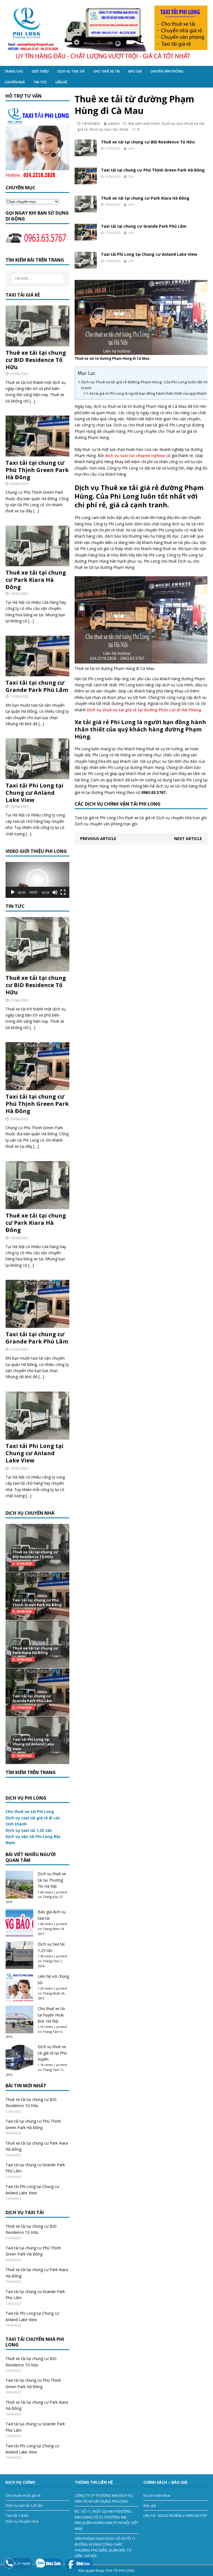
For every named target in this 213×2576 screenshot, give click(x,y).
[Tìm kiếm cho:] (38, 279)
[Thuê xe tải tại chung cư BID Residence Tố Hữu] (86, 153)
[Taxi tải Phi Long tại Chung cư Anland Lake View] (86, 265)
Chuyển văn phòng (167, 71)
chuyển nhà (15, 82)
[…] (32, 401)
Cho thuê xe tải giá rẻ (23, 2495)
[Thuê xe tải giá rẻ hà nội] (106, 33)
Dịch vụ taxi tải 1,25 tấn (24, 2505)
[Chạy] (13, 892)
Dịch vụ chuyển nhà (22, 2521)
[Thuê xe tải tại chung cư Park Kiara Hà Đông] (86, 209)
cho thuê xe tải (106, 71)
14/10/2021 (91, 123)
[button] (37, 880)
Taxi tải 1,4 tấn (17, 2515)
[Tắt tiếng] (55, 892)
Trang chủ (14, 71)
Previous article (98, 839)
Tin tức (40, 82)
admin (114, 123)
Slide (124, 129)
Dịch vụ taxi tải (71, 71)
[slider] (33, 892)
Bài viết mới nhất (144, 123)
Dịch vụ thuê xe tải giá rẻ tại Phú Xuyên (52, 2053)
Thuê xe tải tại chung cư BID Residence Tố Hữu (148, 142)
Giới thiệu (40, 71)
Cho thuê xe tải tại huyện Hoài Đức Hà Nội (51, 2015)
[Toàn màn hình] (63, 892)
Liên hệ (61, 82)
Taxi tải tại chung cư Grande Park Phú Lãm (144, 226)
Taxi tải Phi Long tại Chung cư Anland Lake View (149, 254)
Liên (131, 148)
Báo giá (135, 71)
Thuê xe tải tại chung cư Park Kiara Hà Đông (145, 198)
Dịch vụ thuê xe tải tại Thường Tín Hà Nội (52, 1880)
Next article (188, 839)
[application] (37, 880)
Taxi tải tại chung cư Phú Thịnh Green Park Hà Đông (153, 170)
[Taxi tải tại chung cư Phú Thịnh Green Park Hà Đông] (86, 181)
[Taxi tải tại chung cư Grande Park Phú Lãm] (86, 237)
